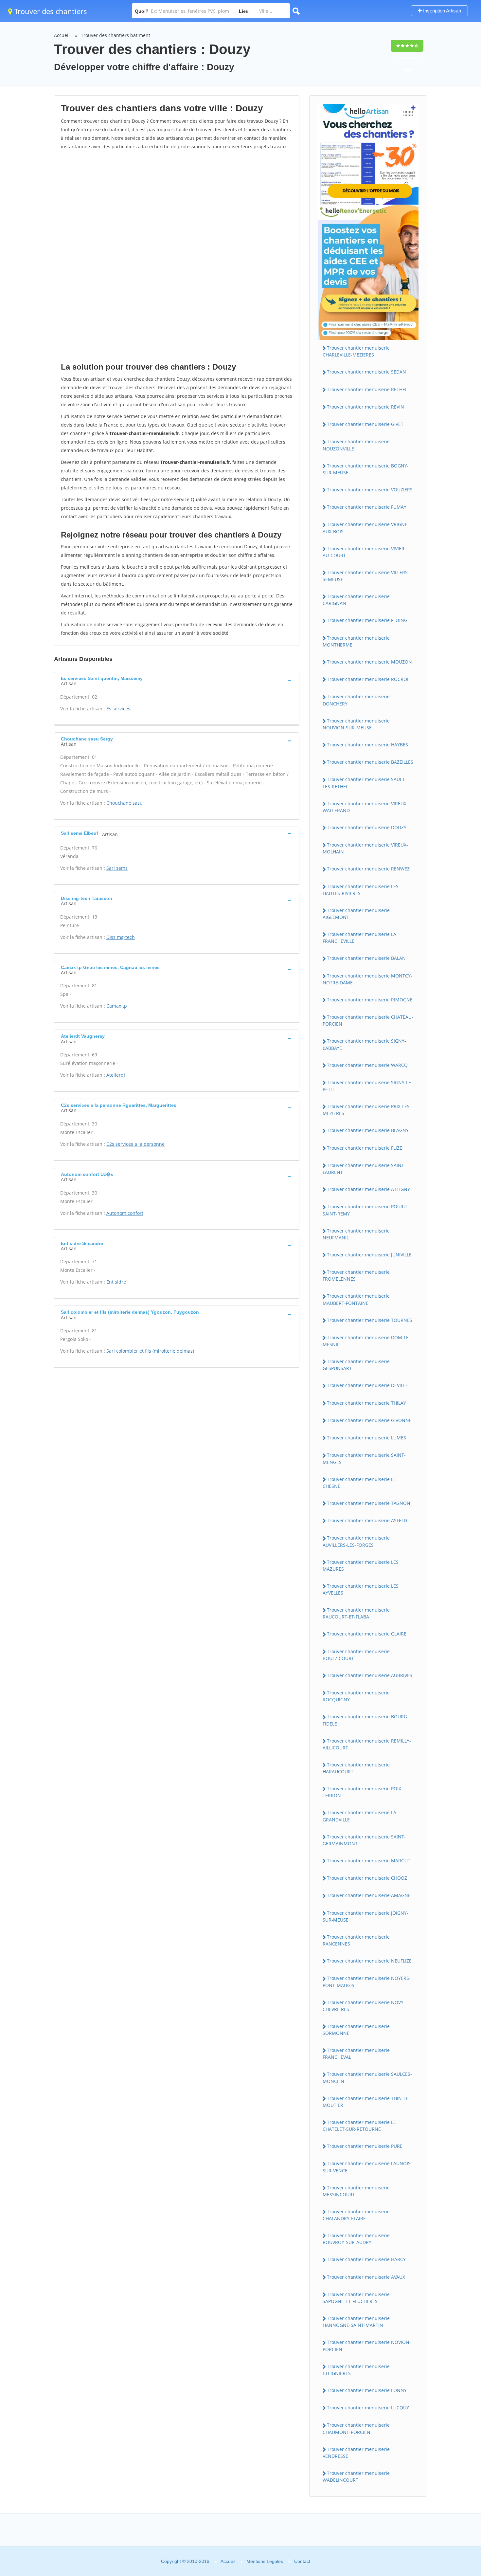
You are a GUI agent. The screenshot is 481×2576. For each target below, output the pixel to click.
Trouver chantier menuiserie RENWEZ (368, 869)
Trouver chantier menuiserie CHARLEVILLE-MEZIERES (356, 351)
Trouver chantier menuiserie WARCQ (367, 1065)
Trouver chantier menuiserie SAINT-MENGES (364, 1458)
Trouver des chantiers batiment (116, 35)
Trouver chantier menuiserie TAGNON (369, 1503)
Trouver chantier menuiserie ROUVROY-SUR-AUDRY (356, 2239)
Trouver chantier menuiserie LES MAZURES (361, 1565)
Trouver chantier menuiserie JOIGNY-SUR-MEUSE (365, 1916)
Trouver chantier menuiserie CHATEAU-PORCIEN (368, 1020)
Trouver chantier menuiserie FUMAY (367, 507)
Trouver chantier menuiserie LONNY (367, 2390)
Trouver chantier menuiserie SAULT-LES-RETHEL (365, 783)
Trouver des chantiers (50, 11)
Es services (118, 709)
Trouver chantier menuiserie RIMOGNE (370, 1000)
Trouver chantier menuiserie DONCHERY (356, 700)
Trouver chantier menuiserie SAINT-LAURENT (364, 1169)
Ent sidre (116, 1282)
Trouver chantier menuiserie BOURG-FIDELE (366, 1720)
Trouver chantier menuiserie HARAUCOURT (356, 1768)
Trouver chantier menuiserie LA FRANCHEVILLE (359, 938)
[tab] (177, 680)
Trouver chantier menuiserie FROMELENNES (356, 1275)
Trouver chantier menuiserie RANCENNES (356, 1940)
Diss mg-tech (121, 937)
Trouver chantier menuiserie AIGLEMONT (356, 914)
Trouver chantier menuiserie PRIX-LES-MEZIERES (367, 1110)
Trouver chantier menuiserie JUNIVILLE (369, 1255)
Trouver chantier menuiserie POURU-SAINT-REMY (365, 1210)
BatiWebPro (419, 2541)
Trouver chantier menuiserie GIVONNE (369, 1420)
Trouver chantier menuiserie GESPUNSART (356, 1365)
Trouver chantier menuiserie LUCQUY (368, 2408)
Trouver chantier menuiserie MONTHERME (356, 641)
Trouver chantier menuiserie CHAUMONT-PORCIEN (356, 2428)
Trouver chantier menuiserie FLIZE (365, 1148)
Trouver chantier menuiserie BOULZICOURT (356, 1655)
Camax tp (117, 1006)
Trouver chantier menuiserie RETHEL (367, 389)
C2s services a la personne (135, 1144)
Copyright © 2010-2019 (185, 2561)
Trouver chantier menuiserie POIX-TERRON (363, 1792)
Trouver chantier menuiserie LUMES (366, 1438)
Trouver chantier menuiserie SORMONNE (356, 2030)
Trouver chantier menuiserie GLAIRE (367, 1634)
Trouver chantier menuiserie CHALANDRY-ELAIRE (356, 2215)
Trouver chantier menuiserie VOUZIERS (370, 490)
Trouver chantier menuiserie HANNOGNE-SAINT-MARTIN (356, 2322)
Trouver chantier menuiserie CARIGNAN (356, 600)
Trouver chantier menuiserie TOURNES (370, 1320)
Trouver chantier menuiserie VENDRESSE (356, 2453)
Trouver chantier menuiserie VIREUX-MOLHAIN (365, 848)
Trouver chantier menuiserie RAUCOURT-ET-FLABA (356, 1613)
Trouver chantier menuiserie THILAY (366, 1403)
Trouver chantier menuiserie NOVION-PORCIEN (367, 2346)
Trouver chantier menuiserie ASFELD (367, 1520)
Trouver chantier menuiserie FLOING (367, 620)
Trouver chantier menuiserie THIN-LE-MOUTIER (366, 2102)
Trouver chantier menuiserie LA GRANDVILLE (359, 1816)
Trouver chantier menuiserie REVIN (365, 407)
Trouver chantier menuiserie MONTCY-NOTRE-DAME (367, 979)
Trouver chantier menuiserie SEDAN (366, 372)
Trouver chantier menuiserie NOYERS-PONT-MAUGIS (367, 1982)
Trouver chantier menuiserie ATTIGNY (368, 1189)
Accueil (62, 35)
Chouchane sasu (125, 803)
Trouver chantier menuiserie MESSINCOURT (356, 2191)
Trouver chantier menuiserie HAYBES (367, 745)
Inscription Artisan (441, 11)
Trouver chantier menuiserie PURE (365, 2146)
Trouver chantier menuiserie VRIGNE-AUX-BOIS (366, 528)
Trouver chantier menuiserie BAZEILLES (370, 762)
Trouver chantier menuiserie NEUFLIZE (369, 1961)
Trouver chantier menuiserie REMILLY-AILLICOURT (367, 1744)
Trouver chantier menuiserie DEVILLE (367, 1385)
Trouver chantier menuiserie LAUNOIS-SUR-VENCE (367, 2167)
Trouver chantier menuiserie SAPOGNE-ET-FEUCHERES (356, 2298)
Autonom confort (125, 1213)
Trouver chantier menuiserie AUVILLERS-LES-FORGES (356, 1541)
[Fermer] (454, 2482)
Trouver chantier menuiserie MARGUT (369, 1861)
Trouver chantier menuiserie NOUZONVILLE (356, 445)
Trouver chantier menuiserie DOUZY (367, 827)
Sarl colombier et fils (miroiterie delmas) (150, 1351)
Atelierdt (116, 1075)
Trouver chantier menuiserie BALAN (366, 958)
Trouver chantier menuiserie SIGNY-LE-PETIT (368, 1086)
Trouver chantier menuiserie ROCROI (368, 679)
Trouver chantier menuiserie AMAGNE (369, 1895)
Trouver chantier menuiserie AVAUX (366, 2277)
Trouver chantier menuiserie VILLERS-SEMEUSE (366, 576)
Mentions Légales (265, 2561)
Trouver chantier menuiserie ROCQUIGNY (356, 1696)
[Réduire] (443, 2482)
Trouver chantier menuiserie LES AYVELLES (361, 1589)
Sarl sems (117, 868)
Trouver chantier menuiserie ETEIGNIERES (356, 2370)
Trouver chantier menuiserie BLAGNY (368, 1130)
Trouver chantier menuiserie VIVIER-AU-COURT (364, 552)
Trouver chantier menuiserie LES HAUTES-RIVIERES (361, 890)
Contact (302, 2561)
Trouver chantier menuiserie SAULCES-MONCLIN (367, 2077)
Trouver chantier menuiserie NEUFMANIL (356, 1234)
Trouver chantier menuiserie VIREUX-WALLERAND (365, 807)
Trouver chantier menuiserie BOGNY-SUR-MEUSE (366, 469)
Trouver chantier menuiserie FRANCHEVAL (356, 2054)
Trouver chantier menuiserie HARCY (366, 2259)
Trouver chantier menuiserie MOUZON (369, 662)
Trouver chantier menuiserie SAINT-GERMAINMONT (364, 1840)
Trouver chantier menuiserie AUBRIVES (370, 1675)
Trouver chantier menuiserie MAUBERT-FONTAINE (356, 1299)
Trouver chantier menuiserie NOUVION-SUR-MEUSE (356, 724)
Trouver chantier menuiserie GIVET (365, 424)
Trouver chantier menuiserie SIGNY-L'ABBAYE (364, 1044)
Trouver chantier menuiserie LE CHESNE (359, 1483)
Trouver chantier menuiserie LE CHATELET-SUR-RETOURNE (359, 2126)
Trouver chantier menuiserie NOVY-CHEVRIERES (364, 2006)
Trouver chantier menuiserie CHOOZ (367, 1878)
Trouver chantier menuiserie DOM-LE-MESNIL (366, 1341)
